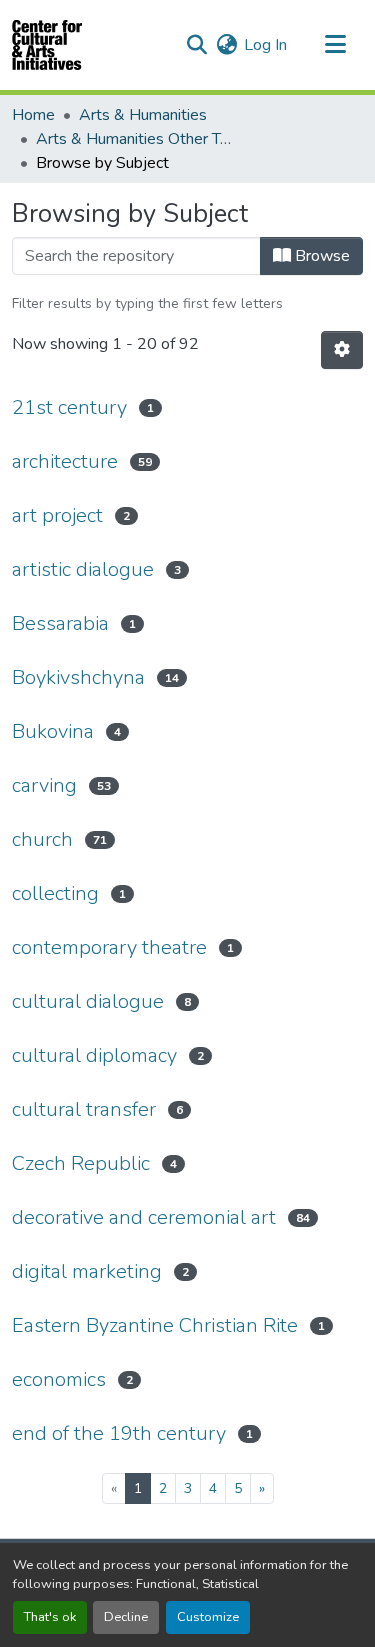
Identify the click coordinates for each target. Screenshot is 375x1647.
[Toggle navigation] (335, 45)
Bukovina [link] (53, 731)
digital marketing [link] (87, 1271)
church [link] (42, 839)
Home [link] (33, 115)
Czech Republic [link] (81, 1163)
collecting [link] (55, 893)
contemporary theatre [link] (109, 947)
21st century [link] (69, 407)
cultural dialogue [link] (88, 1001)
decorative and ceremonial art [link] (144, 1217)
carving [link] (44, 785)
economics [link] (59, 1379)
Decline (126, 1617)
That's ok (50, 1617)
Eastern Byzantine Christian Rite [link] (155, 1325)
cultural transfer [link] (84, 1109)
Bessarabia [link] (60, 623)
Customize (208, 1617)
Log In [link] (265, 45)
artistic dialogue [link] (83, 569)
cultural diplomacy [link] (94, 1055)
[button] (47, 45)
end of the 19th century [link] (119, 1433)
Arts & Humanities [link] (143, 115)
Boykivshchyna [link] (78, 677)
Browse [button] (320, 256)
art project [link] (57, 515)
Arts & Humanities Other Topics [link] (136, 139)
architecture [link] (65, 461)
